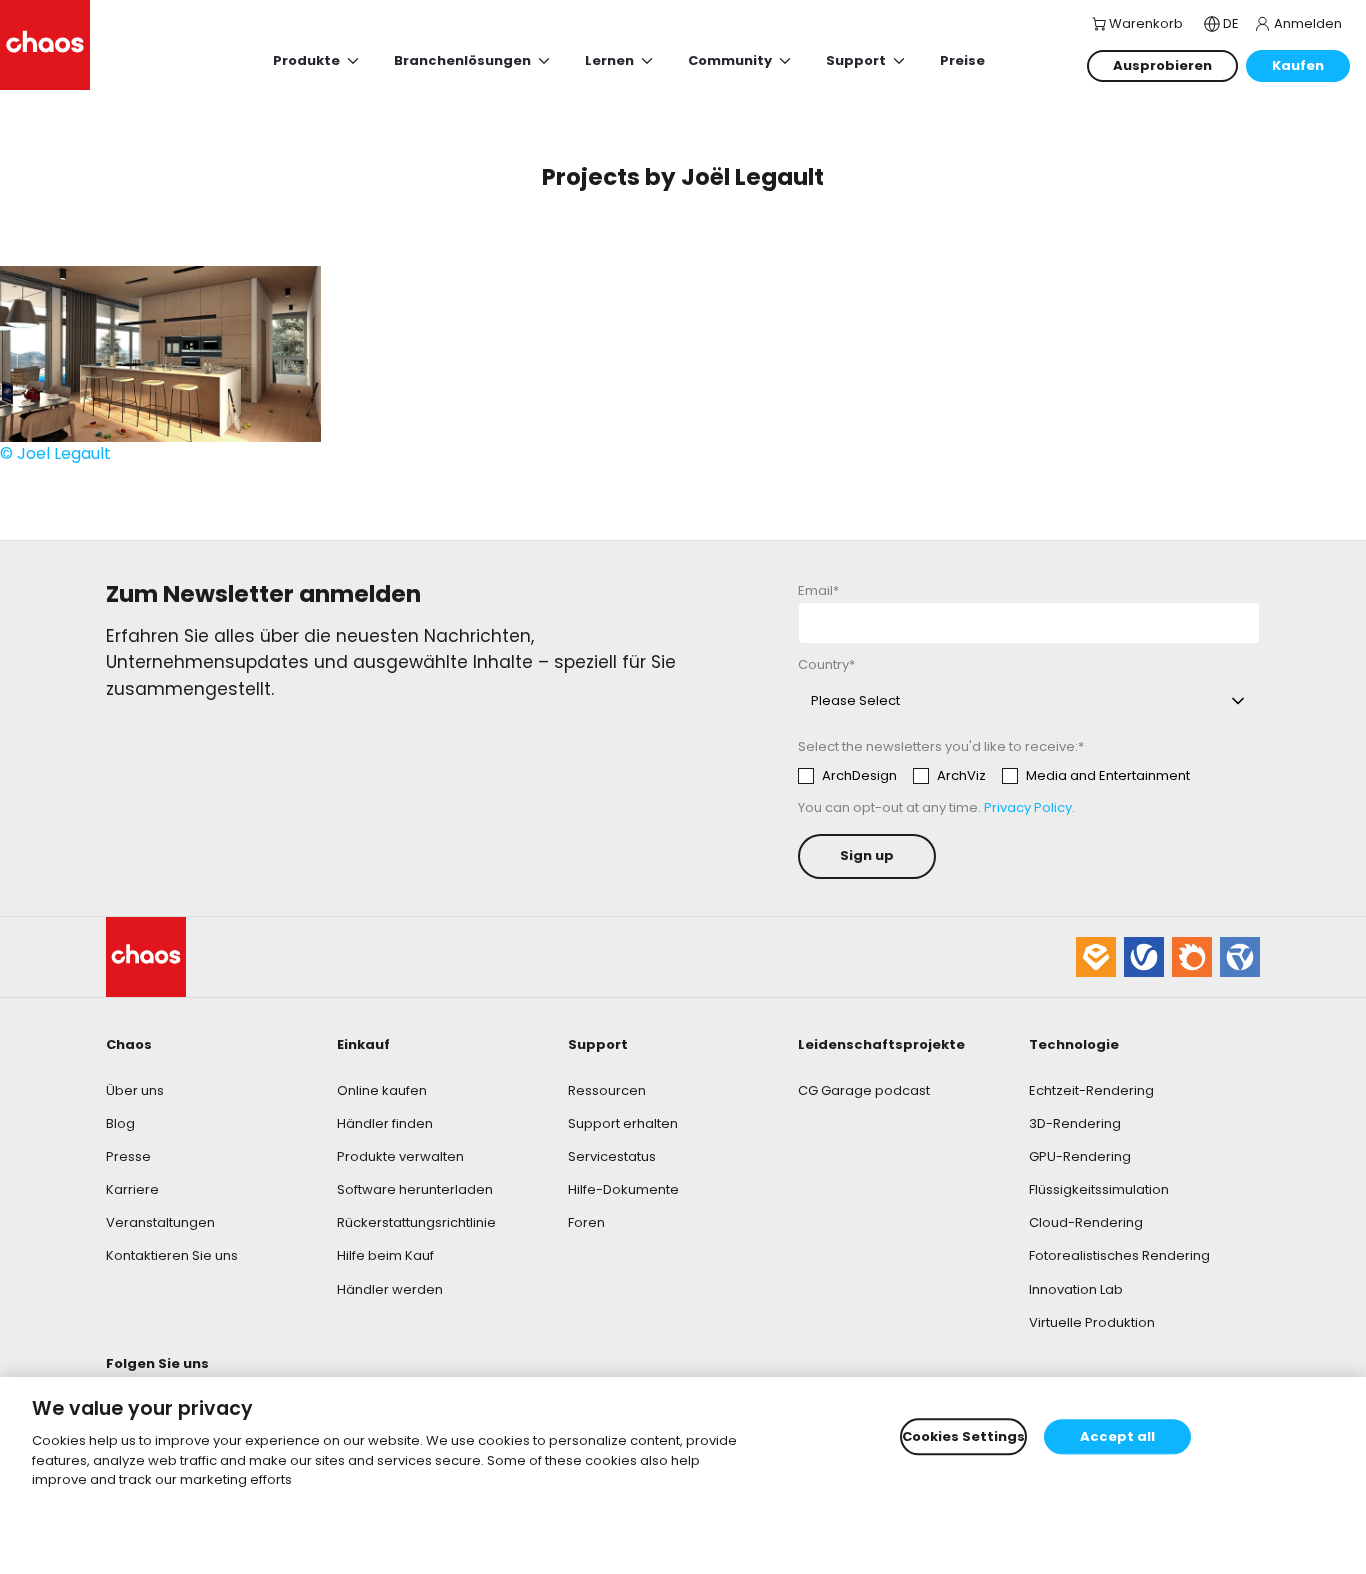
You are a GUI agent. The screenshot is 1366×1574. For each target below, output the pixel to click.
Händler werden (390, 1289)
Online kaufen (382, 1090)
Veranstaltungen (160, 1222)
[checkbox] (994, 776)
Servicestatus (612, 1156)
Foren (586, 1222)
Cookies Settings (963, 1436)
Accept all (1117, 1436)
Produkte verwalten (400, 1156)
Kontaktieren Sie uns (172, 1255)
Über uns (135, 1090)
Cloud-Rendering (1086, 1222)
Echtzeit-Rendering (1091, 1090)
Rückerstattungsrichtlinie (416, 1222)
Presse (128, 1156)
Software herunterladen (415, 1189)
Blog (120, 1123)
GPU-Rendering (1080, 1156)
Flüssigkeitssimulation (1099, 1189)
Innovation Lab (1076, 1289)
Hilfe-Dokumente (623, 1189)
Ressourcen (607, 1090)
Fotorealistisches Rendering (1119, 1255)
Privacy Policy (1028, 807)
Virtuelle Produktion (1092, 1322)
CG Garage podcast (864, 1090)
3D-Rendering (1075, 1123)
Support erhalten (623, 1123)
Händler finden (385, 1123)
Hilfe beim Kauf (385, 1255)
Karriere (132, 1189)
